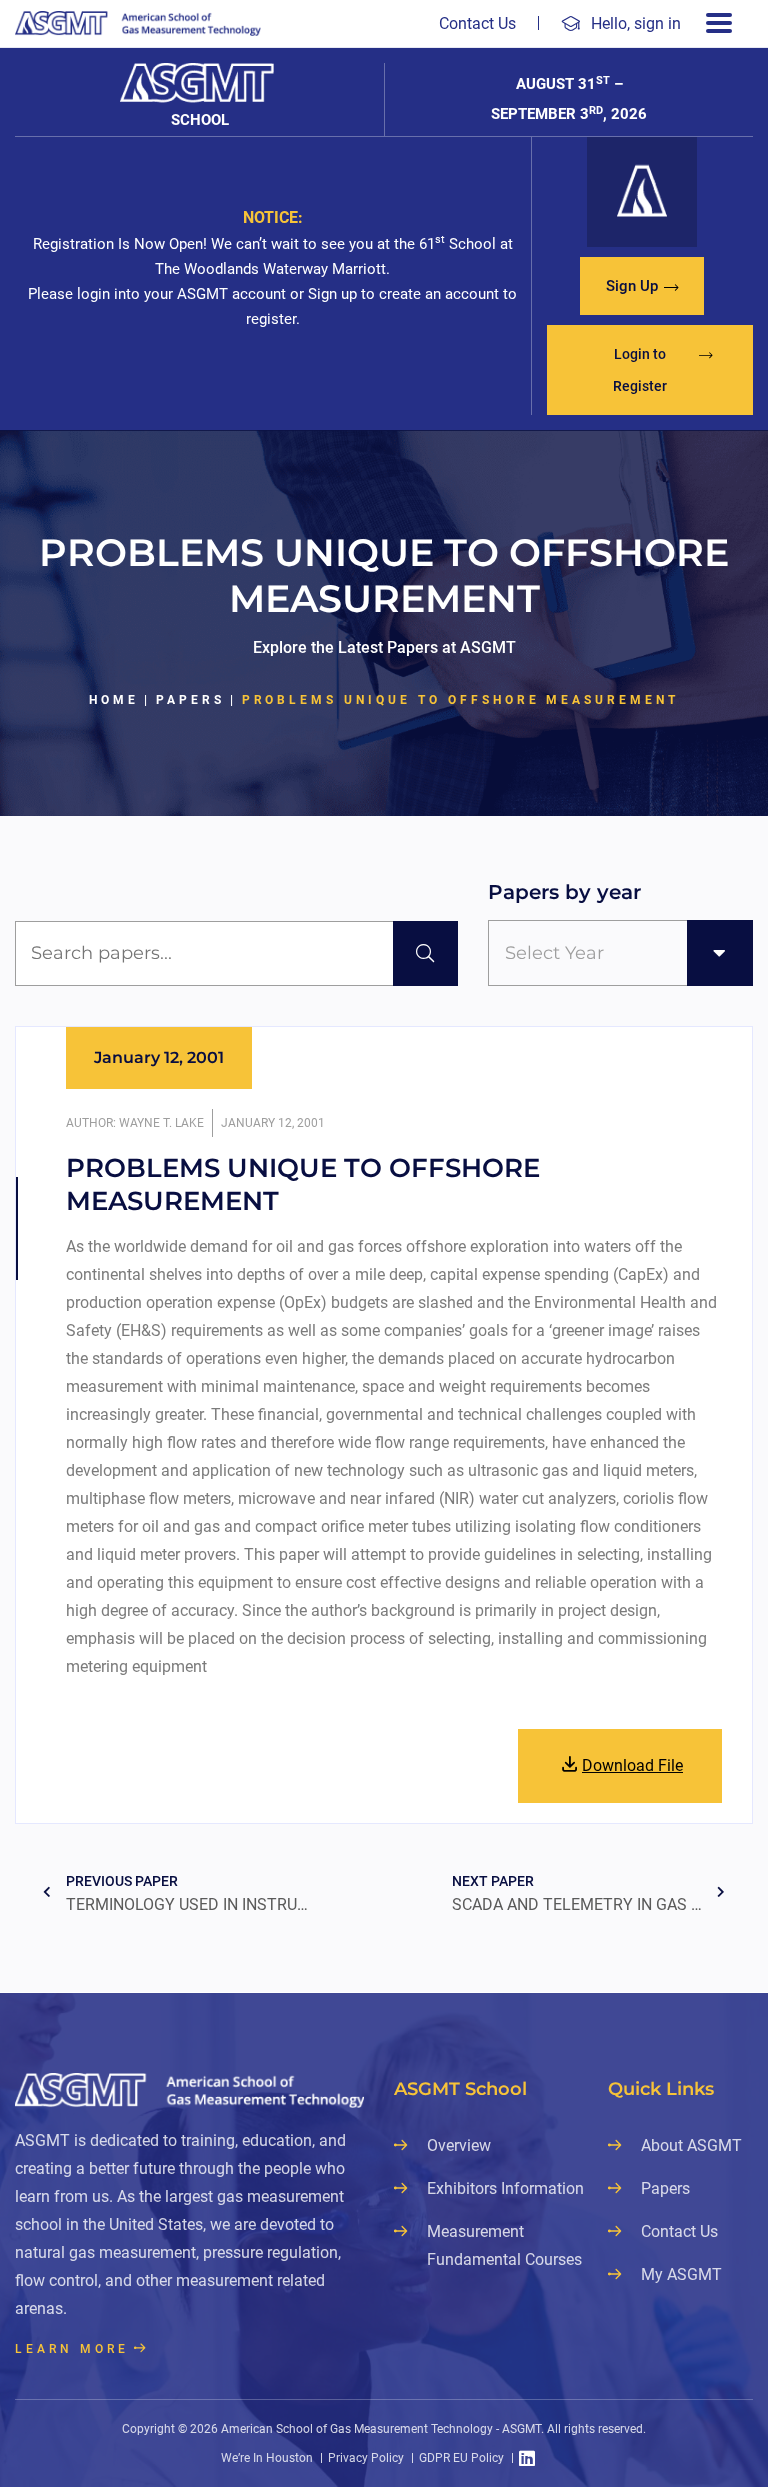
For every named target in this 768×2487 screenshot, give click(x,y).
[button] (642, 286)
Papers (190, 700)
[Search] (425, 953)
